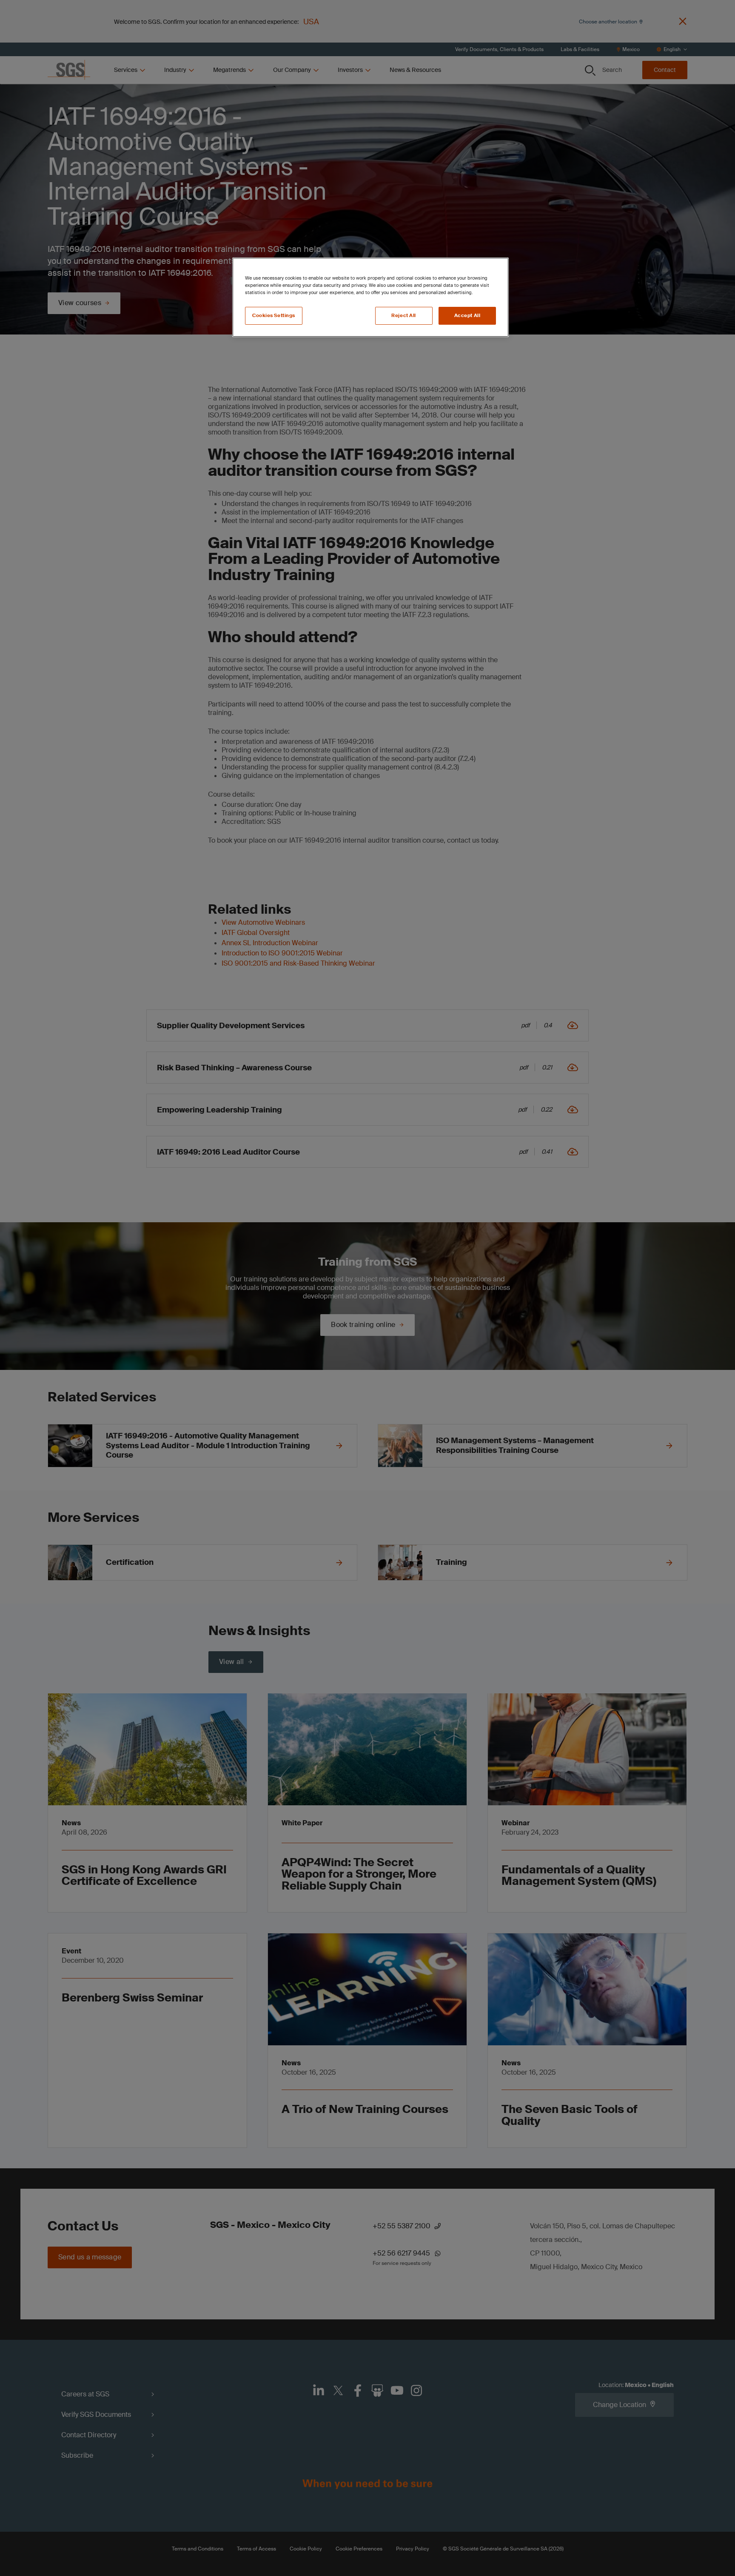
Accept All (467, 316)
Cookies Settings (274, 316)
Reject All (404, 316)
